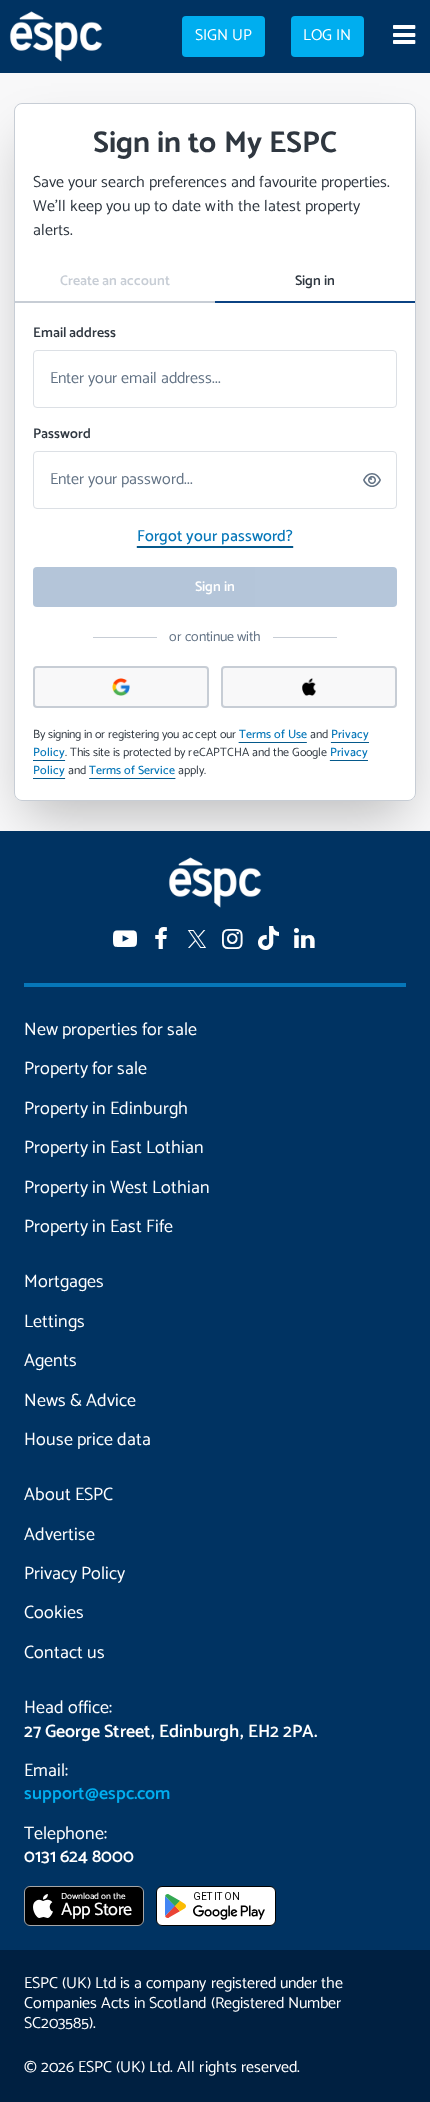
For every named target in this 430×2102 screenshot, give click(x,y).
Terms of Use (273, 734)
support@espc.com (97, 1794)
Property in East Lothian (114, 1148)
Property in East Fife (98, 1227)
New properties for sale (110, 1030)
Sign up (223, 36)
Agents (50, 1361)
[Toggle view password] (373, 480)
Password (62, 434)
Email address (74, 333)
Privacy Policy (74, 1574)
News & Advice (80, 1401)
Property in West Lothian (117, 1188)
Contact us (64, 1653)
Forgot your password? (215, 536)
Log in (327, 36)
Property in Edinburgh (106, 1109)
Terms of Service (132, 770)
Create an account (115, 281)
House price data (87, 1440)
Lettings (54, 1322)
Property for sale (85, 1069)
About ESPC (68, 1495)
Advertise (59, 1535)
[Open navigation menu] (403, 37)
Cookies (54, 1613)
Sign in (315, 281)
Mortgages (64, 1282)
